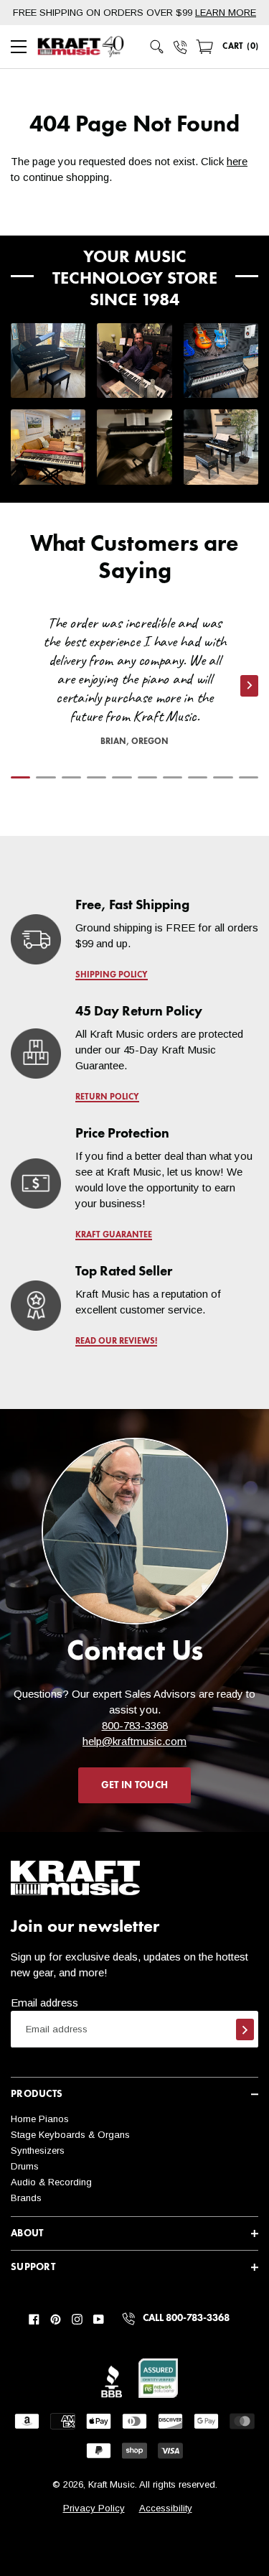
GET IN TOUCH (134, 1785)
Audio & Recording (51, 2182)
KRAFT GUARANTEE (114, 1235)
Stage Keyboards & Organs (70, 2135)
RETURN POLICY (107, 1097)
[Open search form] (157, 47)
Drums (25, 2166)
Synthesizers (38, 2150)
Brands (26, 2198)
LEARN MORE (226, 13)
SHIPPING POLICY (112, 975)
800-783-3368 (135, 1725)
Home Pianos (40, 2119)
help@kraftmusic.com (134, 1741)
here (237, 161)
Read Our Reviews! (116, 1342)
